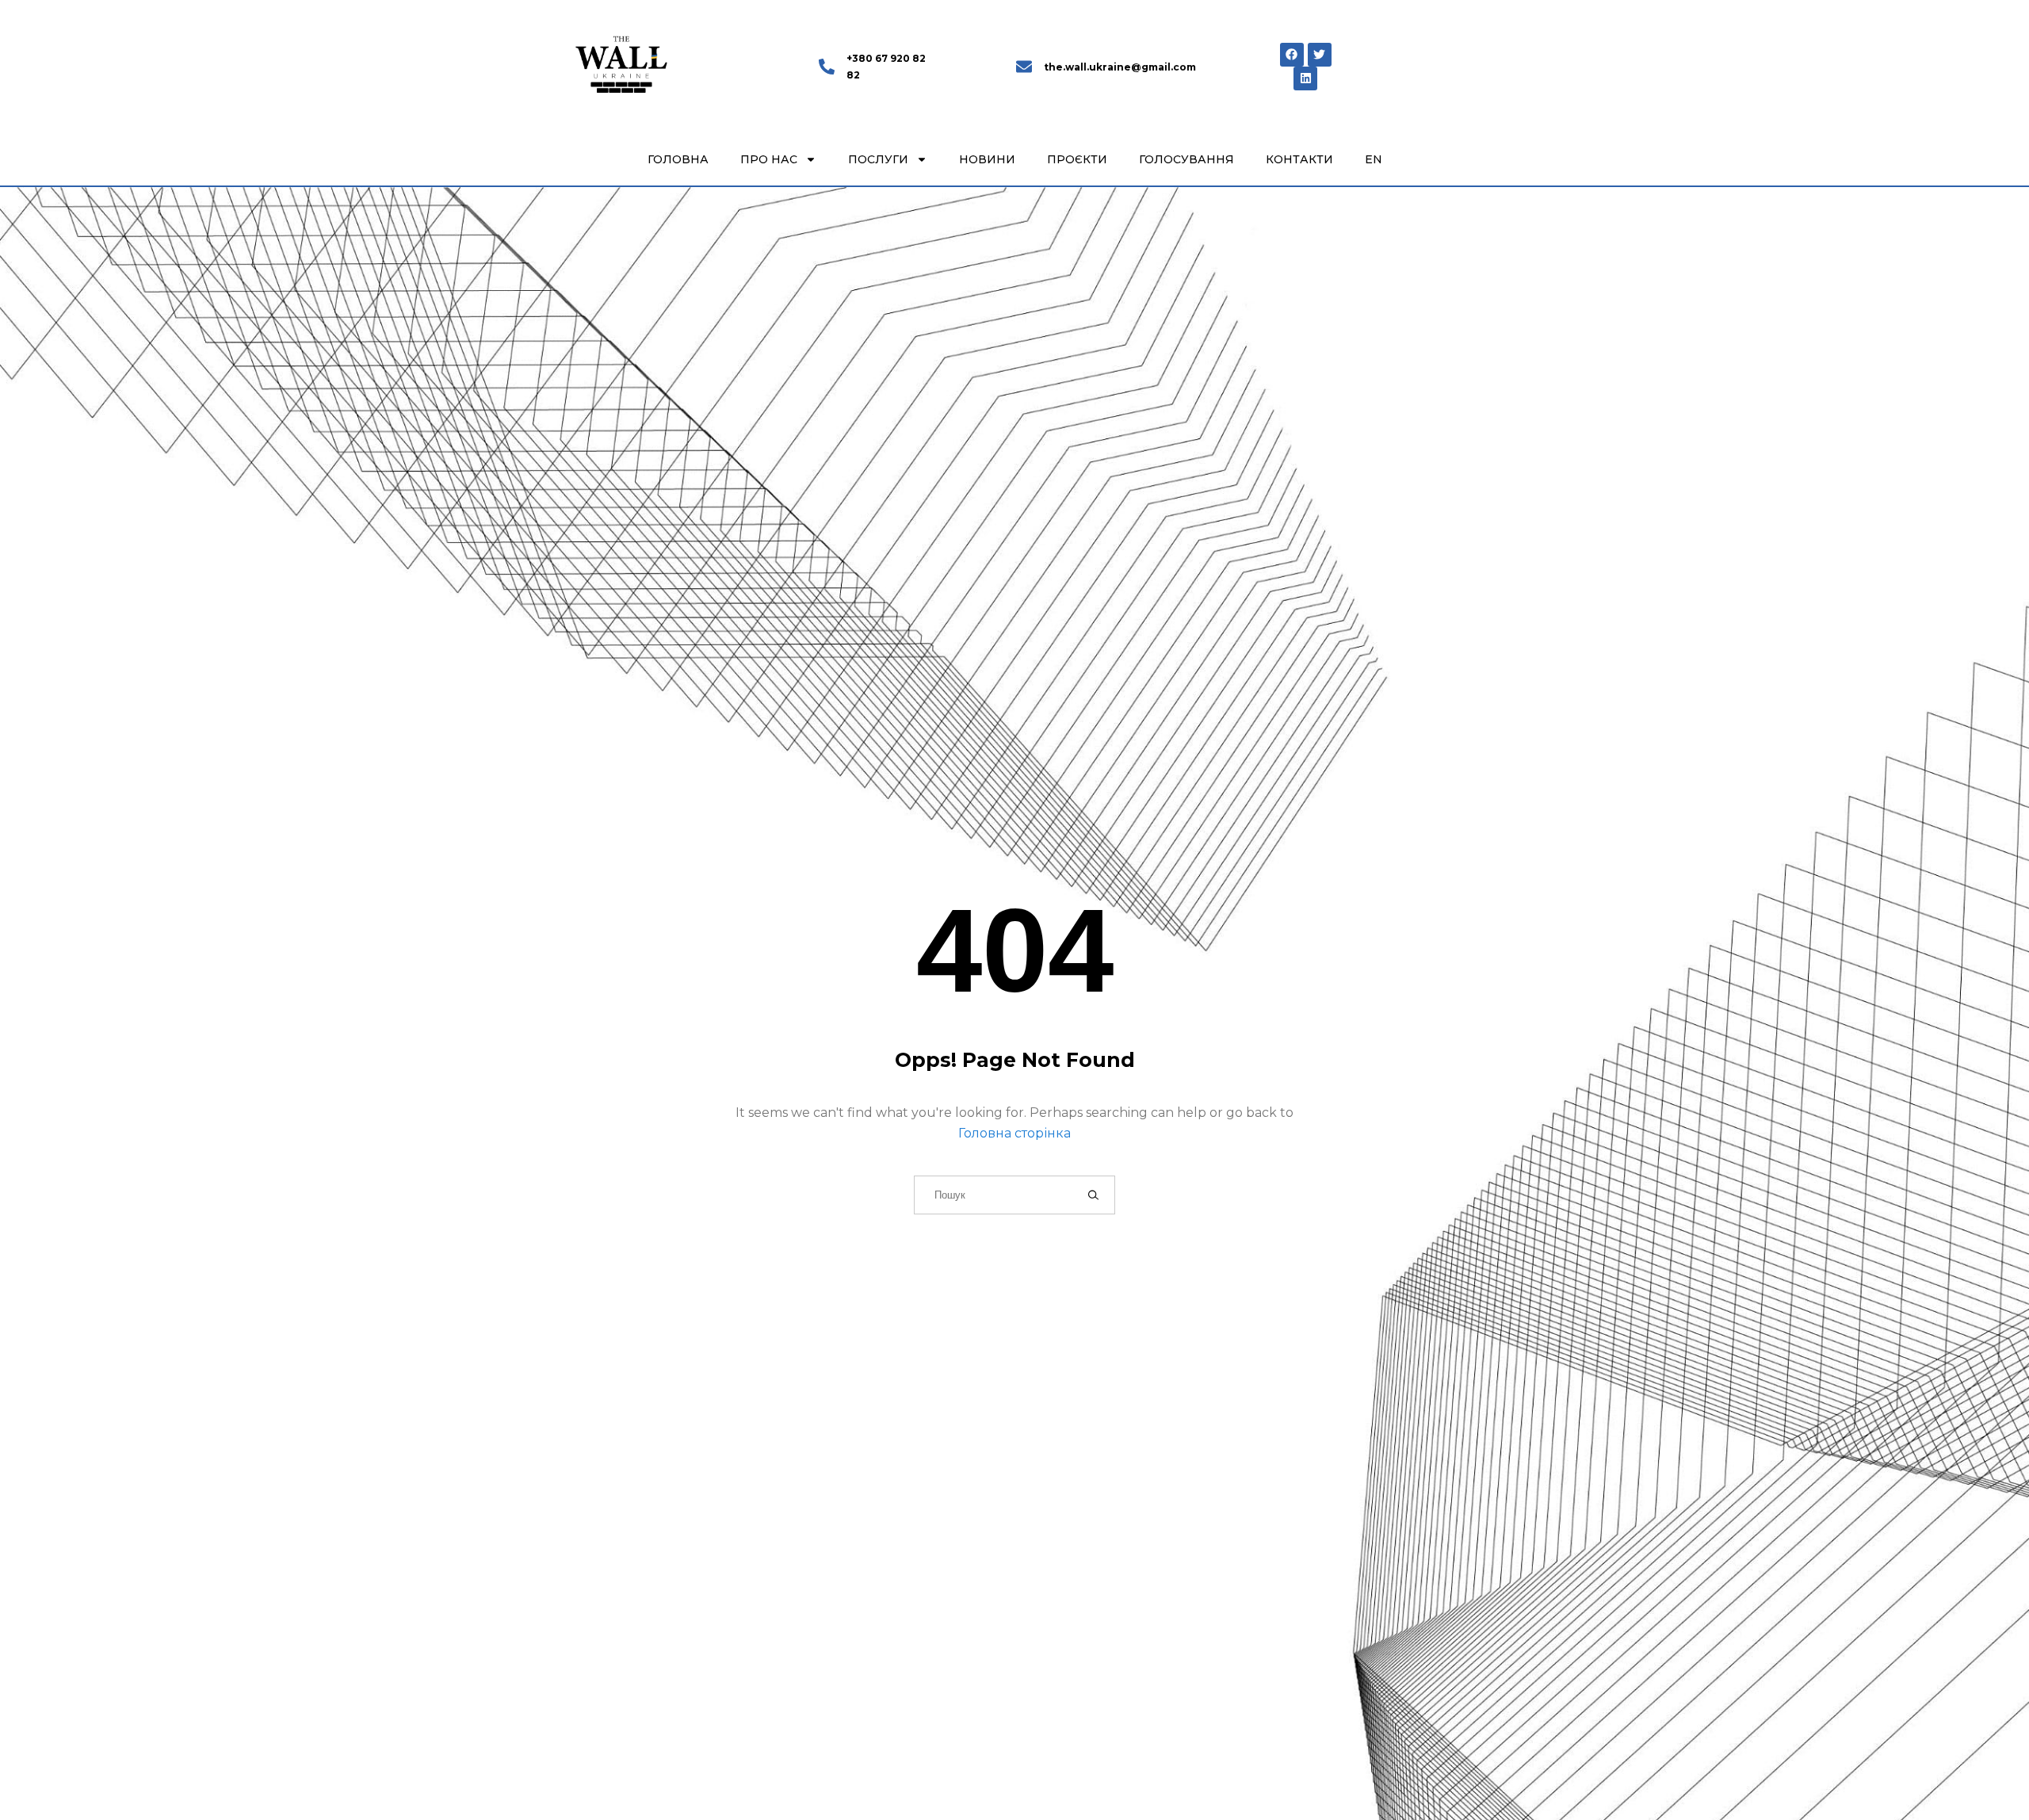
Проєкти (1077, 159)
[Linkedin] (1305, 78)
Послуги (878, 159)
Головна (678, 159)
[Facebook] (1292, 55)
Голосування (1186, 159)
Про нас (769, 159)
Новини (987, 159)
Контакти (1299, 159)
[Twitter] (1320, 55)
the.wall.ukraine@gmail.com (1120, 67)
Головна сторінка (1014, 1133)
